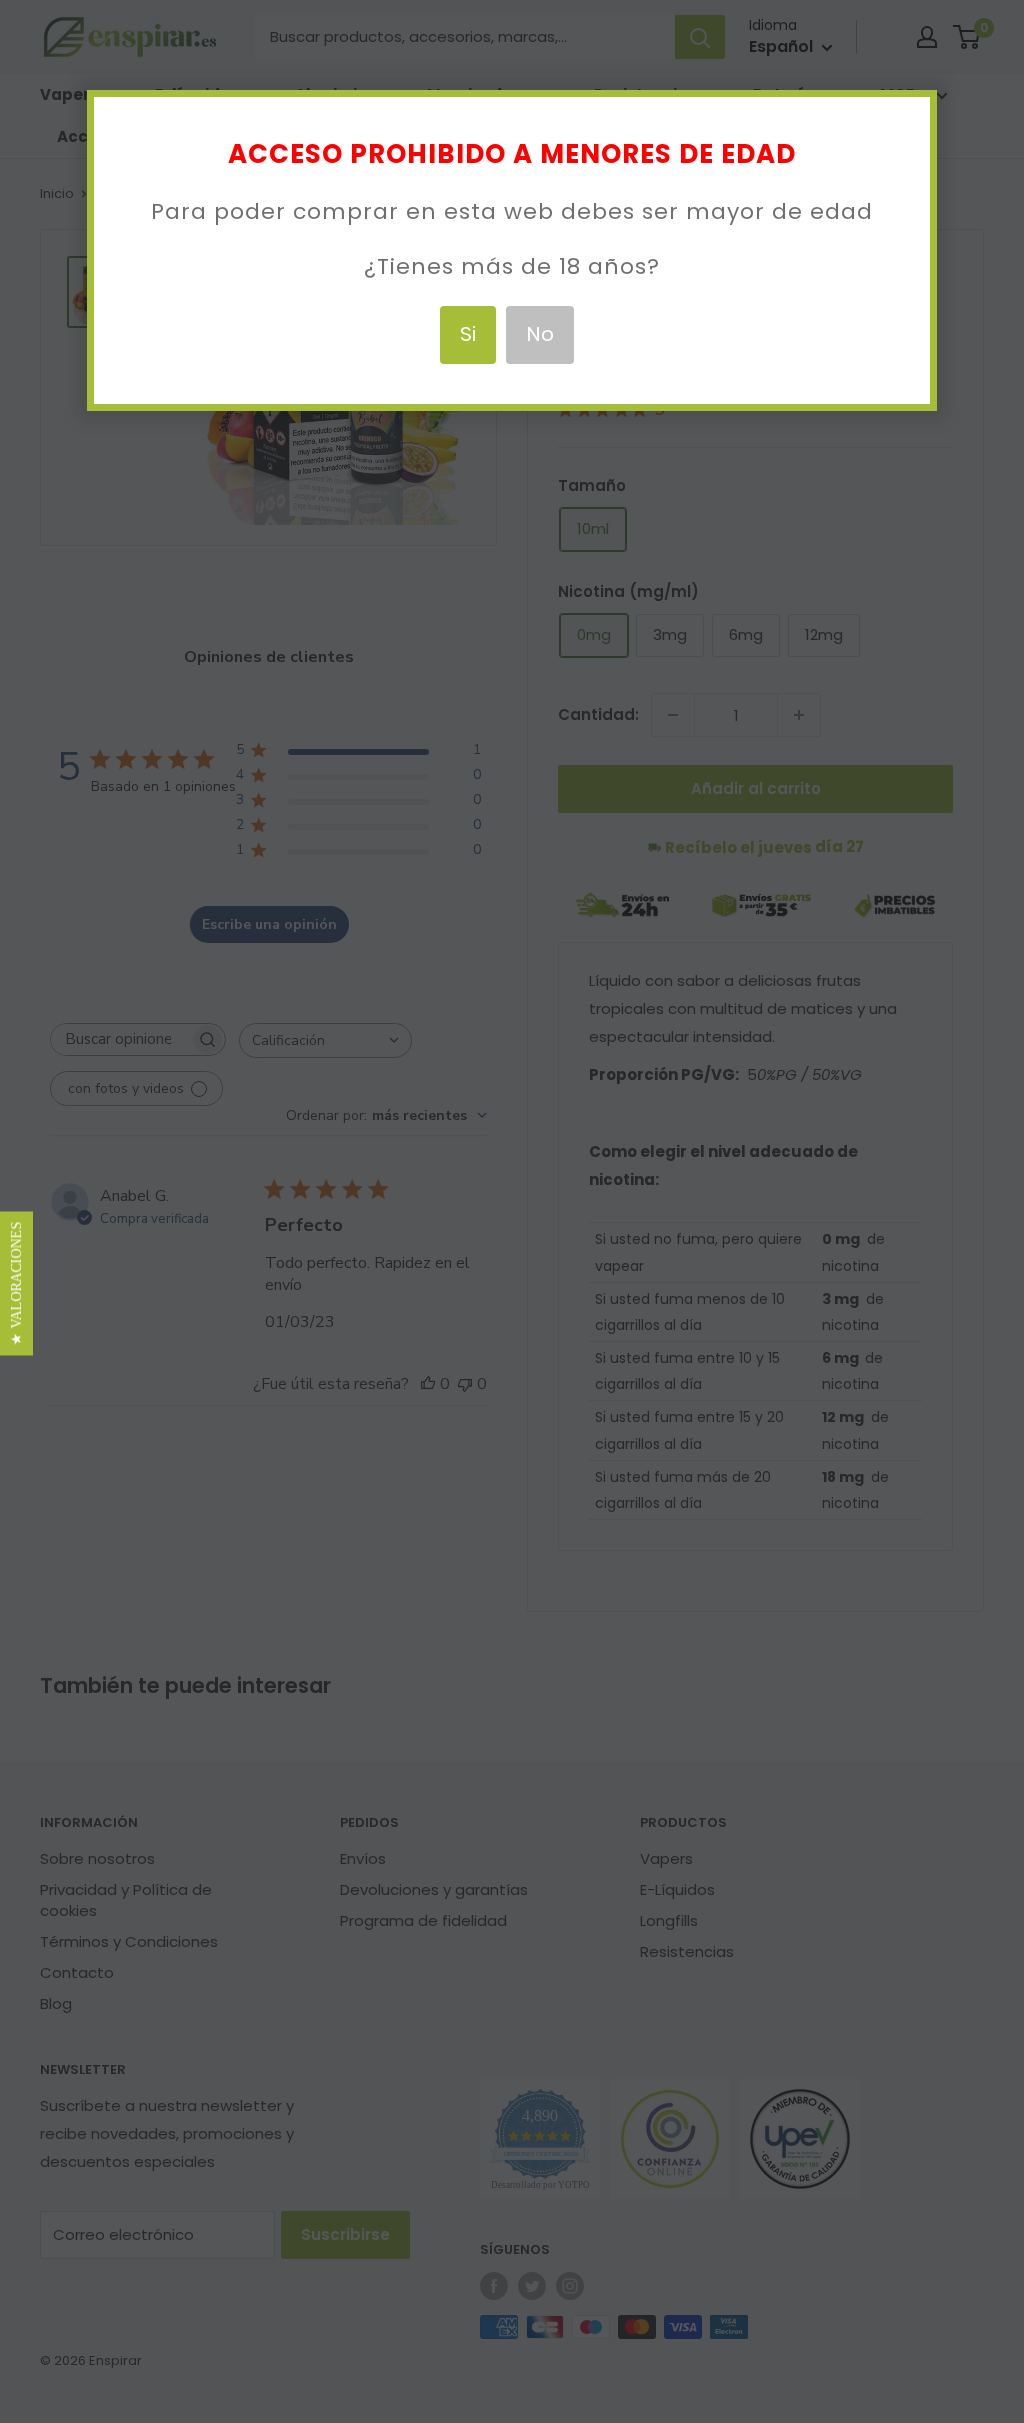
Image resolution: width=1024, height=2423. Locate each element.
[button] (16, 1283)
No (540, 334)
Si (468, 334)
